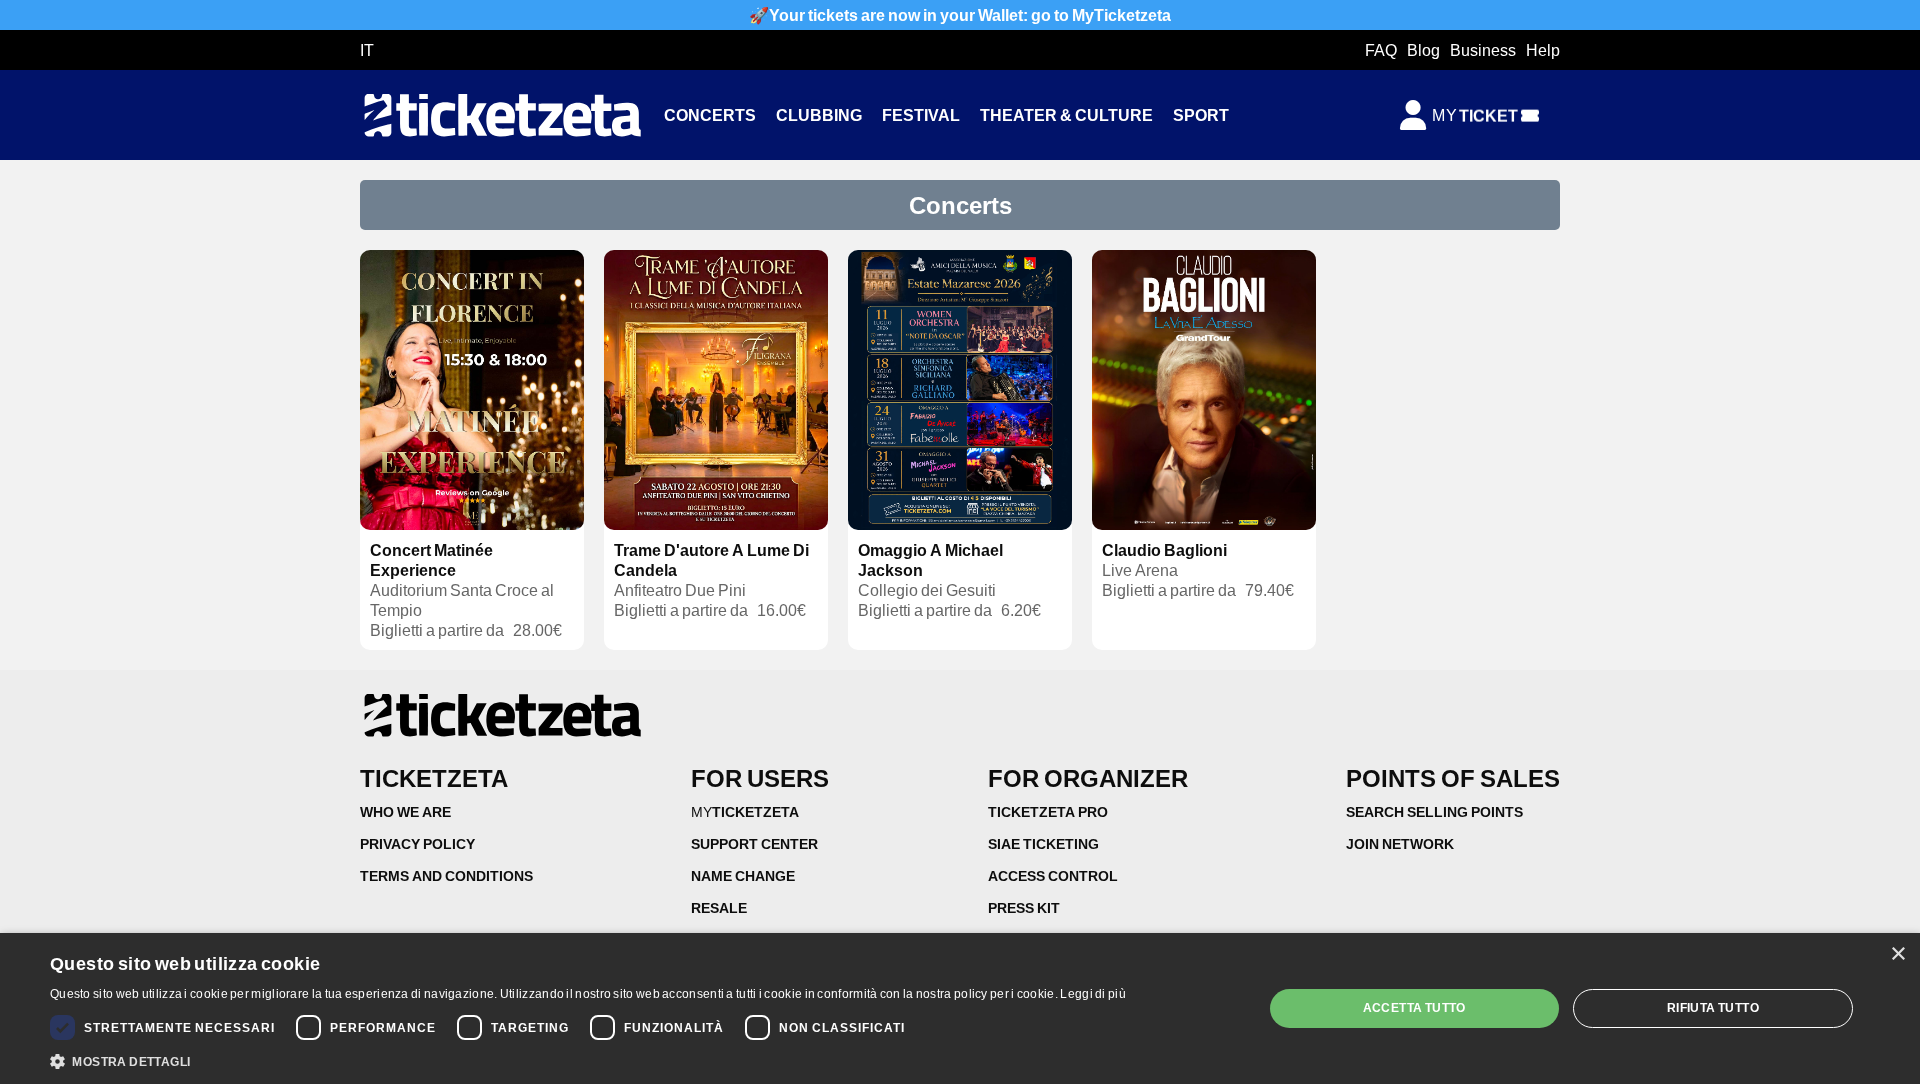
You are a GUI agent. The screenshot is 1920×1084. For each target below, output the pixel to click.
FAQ (1381, 49)
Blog (1423, 49)
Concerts (710, 114)
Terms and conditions (446, 875)
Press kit (1024, 907)
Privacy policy (417, 843)
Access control (1053, 875)
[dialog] (960, 1008)
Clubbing (819, 114)
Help (1543, 49)
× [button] (1897, 954)
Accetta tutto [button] (1414, 1007)
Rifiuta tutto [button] (1713, 1007)
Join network (1400, 843)
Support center (754, 843)
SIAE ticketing (1043, 843)
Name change (743, 875)
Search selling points (1434, 811)
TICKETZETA (745, 811)
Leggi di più (1093, 993)
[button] (588, 1060)
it (367, 49)
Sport (1201, 114)
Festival (921, 114)
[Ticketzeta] (502, 115)
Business (1483, 49)
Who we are (405, 811)
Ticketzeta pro (1048, 811)
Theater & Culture (1066, 114)
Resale (719, 907)
